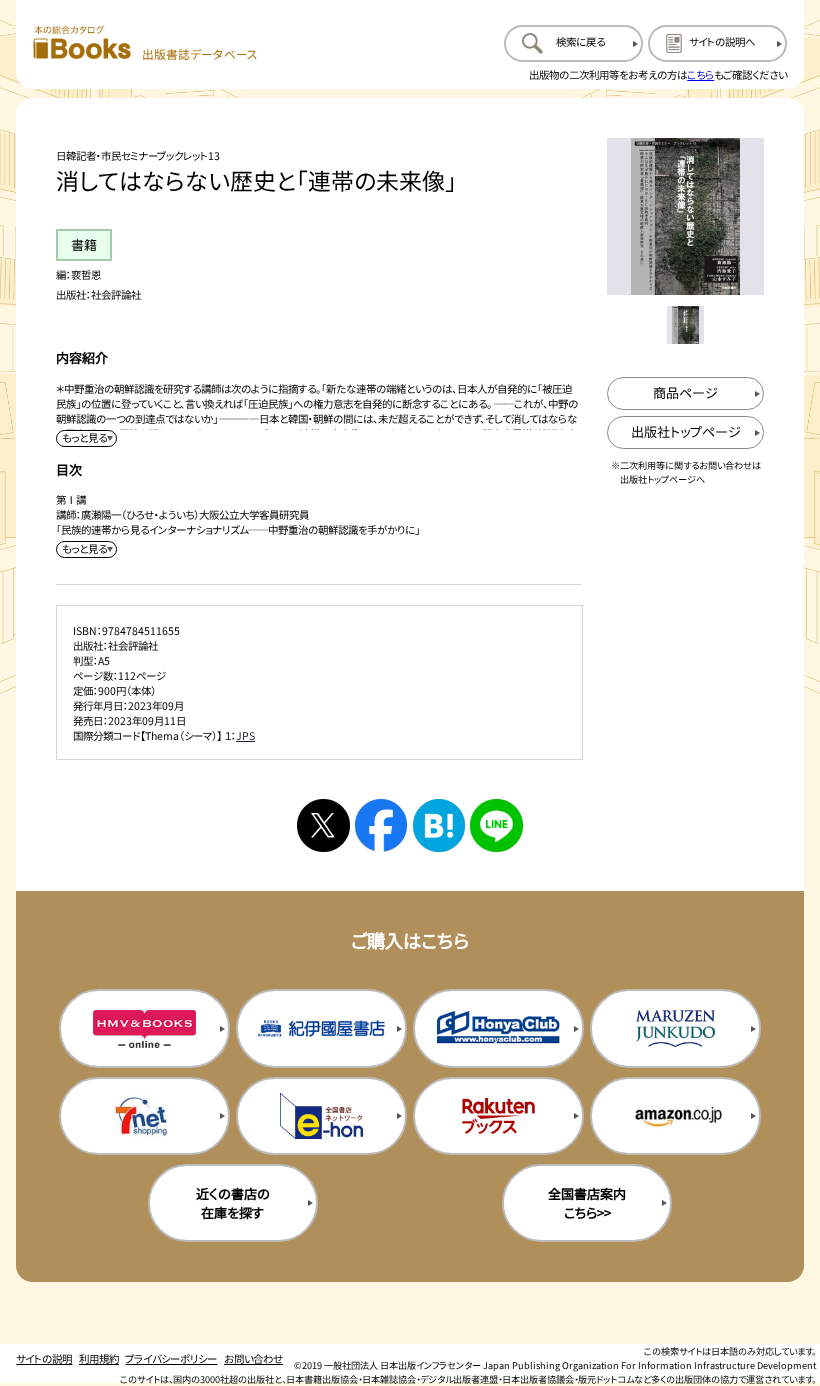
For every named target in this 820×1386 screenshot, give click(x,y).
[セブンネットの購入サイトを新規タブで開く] (144, 1116)
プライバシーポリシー (171, 1358)
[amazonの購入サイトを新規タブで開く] (675, 1116)
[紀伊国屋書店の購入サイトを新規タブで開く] (321, 1028)
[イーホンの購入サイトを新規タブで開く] (321, 1116)
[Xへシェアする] (323, 825)
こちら (700, 74)
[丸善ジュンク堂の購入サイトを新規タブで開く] (675, 1028)
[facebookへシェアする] (381, 825)
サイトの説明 (44, 1358)
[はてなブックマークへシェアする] (439, 825)
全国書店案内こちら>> (587, 1203)
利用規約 (99, 1358)
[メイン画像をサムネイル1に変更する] (686, 325)
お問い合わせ (253, 1358)
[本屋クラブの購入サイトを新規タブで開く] (498, 1028)
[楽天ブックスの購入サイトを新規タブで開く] (498, 1116)
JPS (245, 735)
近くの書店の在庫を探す (233, 1203)
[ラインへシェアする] (496, 825)
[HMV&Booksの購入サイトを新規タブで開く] (144, 1028)
